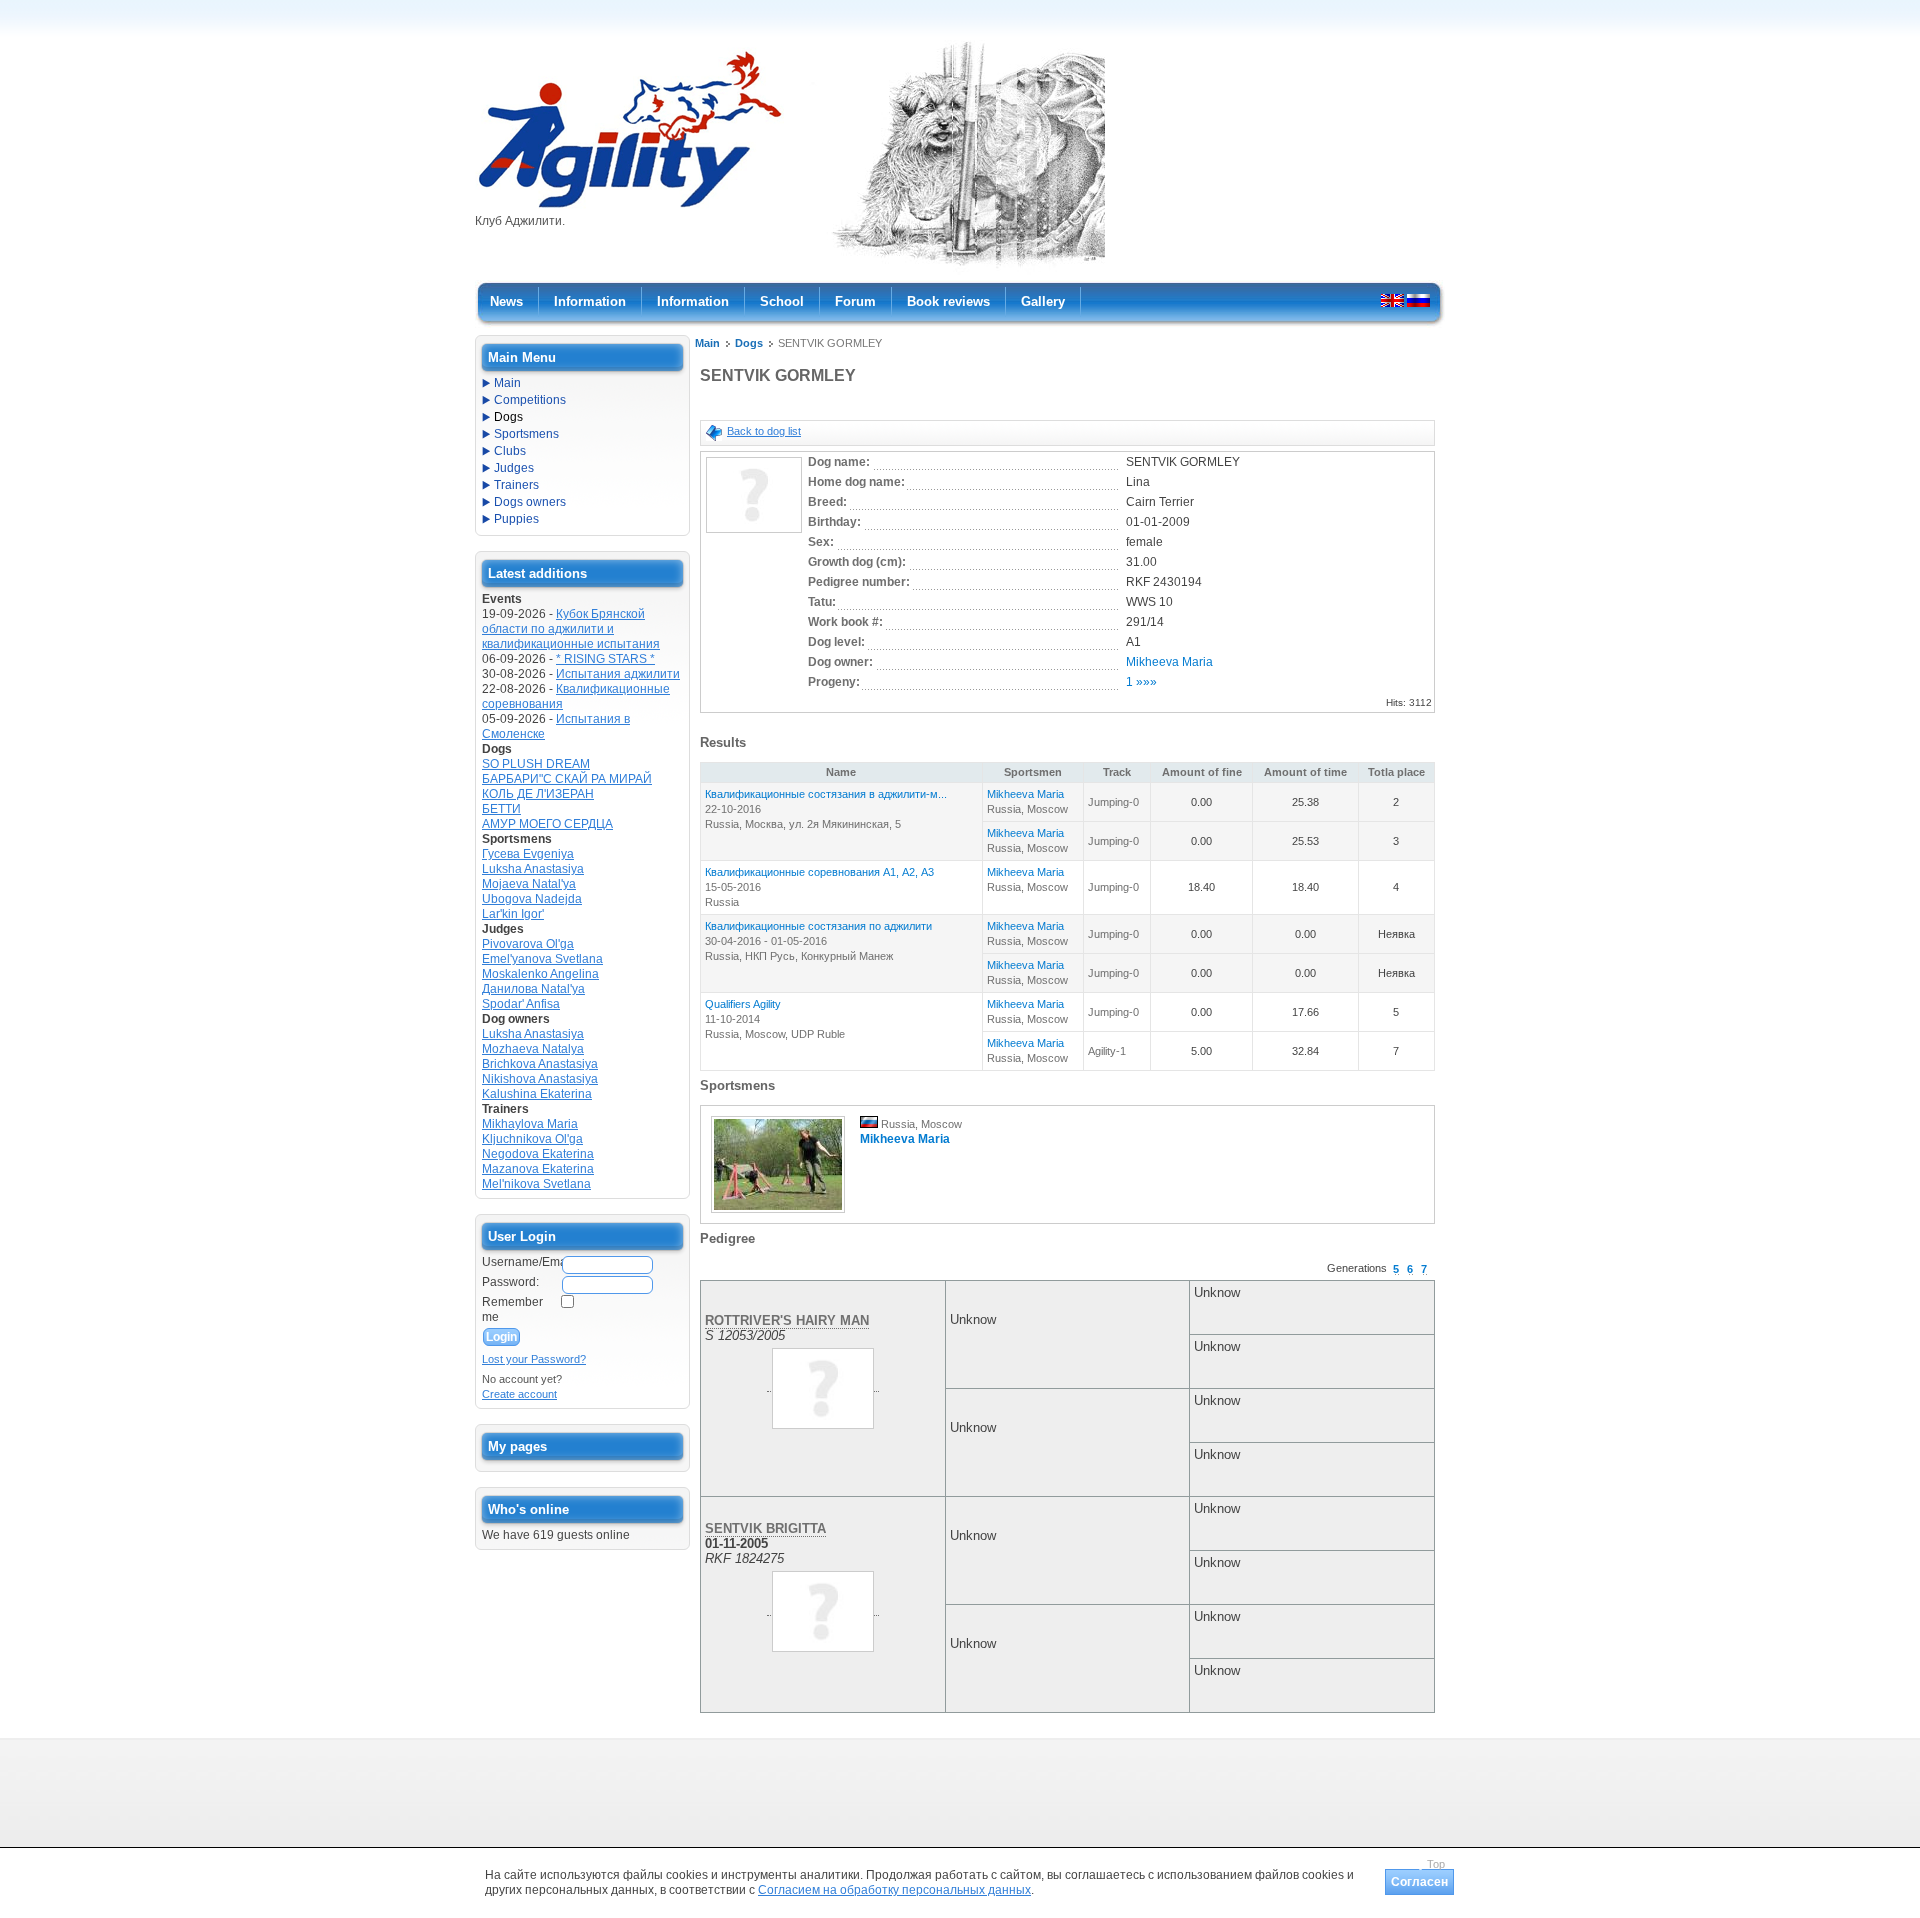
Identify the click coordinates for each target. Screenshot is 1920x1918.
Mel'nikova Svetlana (536, 1184)
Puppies (516, 519)
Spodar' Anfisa (521, 1004)
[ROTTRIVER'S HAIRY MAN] (823, 1384)
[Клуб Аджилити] (629, 208)
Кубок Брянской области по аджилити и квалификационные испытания (571, 629)
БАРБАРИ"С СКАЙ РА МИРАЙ (567, 779)
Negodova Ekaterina (538, 1154)
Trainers (516, 485)
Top (1436, 1864)
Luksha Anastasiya (533, 869)
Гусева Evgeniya (528, 854)
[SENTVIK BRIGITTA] (823, 1608)
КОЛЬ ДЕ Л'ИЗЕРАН (538, 794)
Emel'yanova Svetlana (542, 959)
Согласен (1419, 1882)
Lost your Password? (534, 1359)
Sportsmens (526, 434)
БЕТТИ (501, 809)
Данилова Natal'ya (533, 989)
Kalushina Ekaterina (537, 1094)
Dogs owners (530, 502)
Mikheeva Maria (1169, 662)
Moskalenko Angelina (540, 974)
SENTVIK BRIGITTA (765, 1528)
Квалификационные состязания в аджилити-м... (826, 794)
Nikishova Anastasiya (540, 1079)
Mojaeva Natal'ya (529, 884)
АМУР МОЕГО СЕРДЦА (547, 824)
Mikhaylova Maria (530, 1124)
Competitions (530, 400)
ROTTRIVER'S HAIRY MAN (787, 1320)
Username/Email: (521, 1262)
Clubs (510, 451)
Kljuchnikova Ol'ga (532, 1139)
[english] (1392, 300)
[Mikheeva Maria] (778, 1214)
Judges (514, 468)
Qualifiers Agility (743, 1004)
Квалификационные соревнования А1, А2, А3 (819, 872)
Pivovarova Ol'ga (528, 944)
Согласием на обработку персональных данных (894, 1890)
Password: (510, 1282)
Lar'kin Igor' (513, 914)
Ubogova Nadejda (532, 899)
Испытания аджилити (618, 674)
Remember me (512, 1309)
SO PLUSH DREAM (536, 764)
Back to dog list (764, 431)
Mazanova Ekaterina (538, 1169)
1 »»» (1141, 682)
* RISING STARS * (605, 659)
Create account (519, 1394)
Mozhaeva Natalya (533, 1049)
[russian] (1418, 300)
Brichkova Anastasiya (540, 1064)
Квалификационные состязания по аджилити (818, 926)
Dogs (749, 343)
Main (707, 343)
